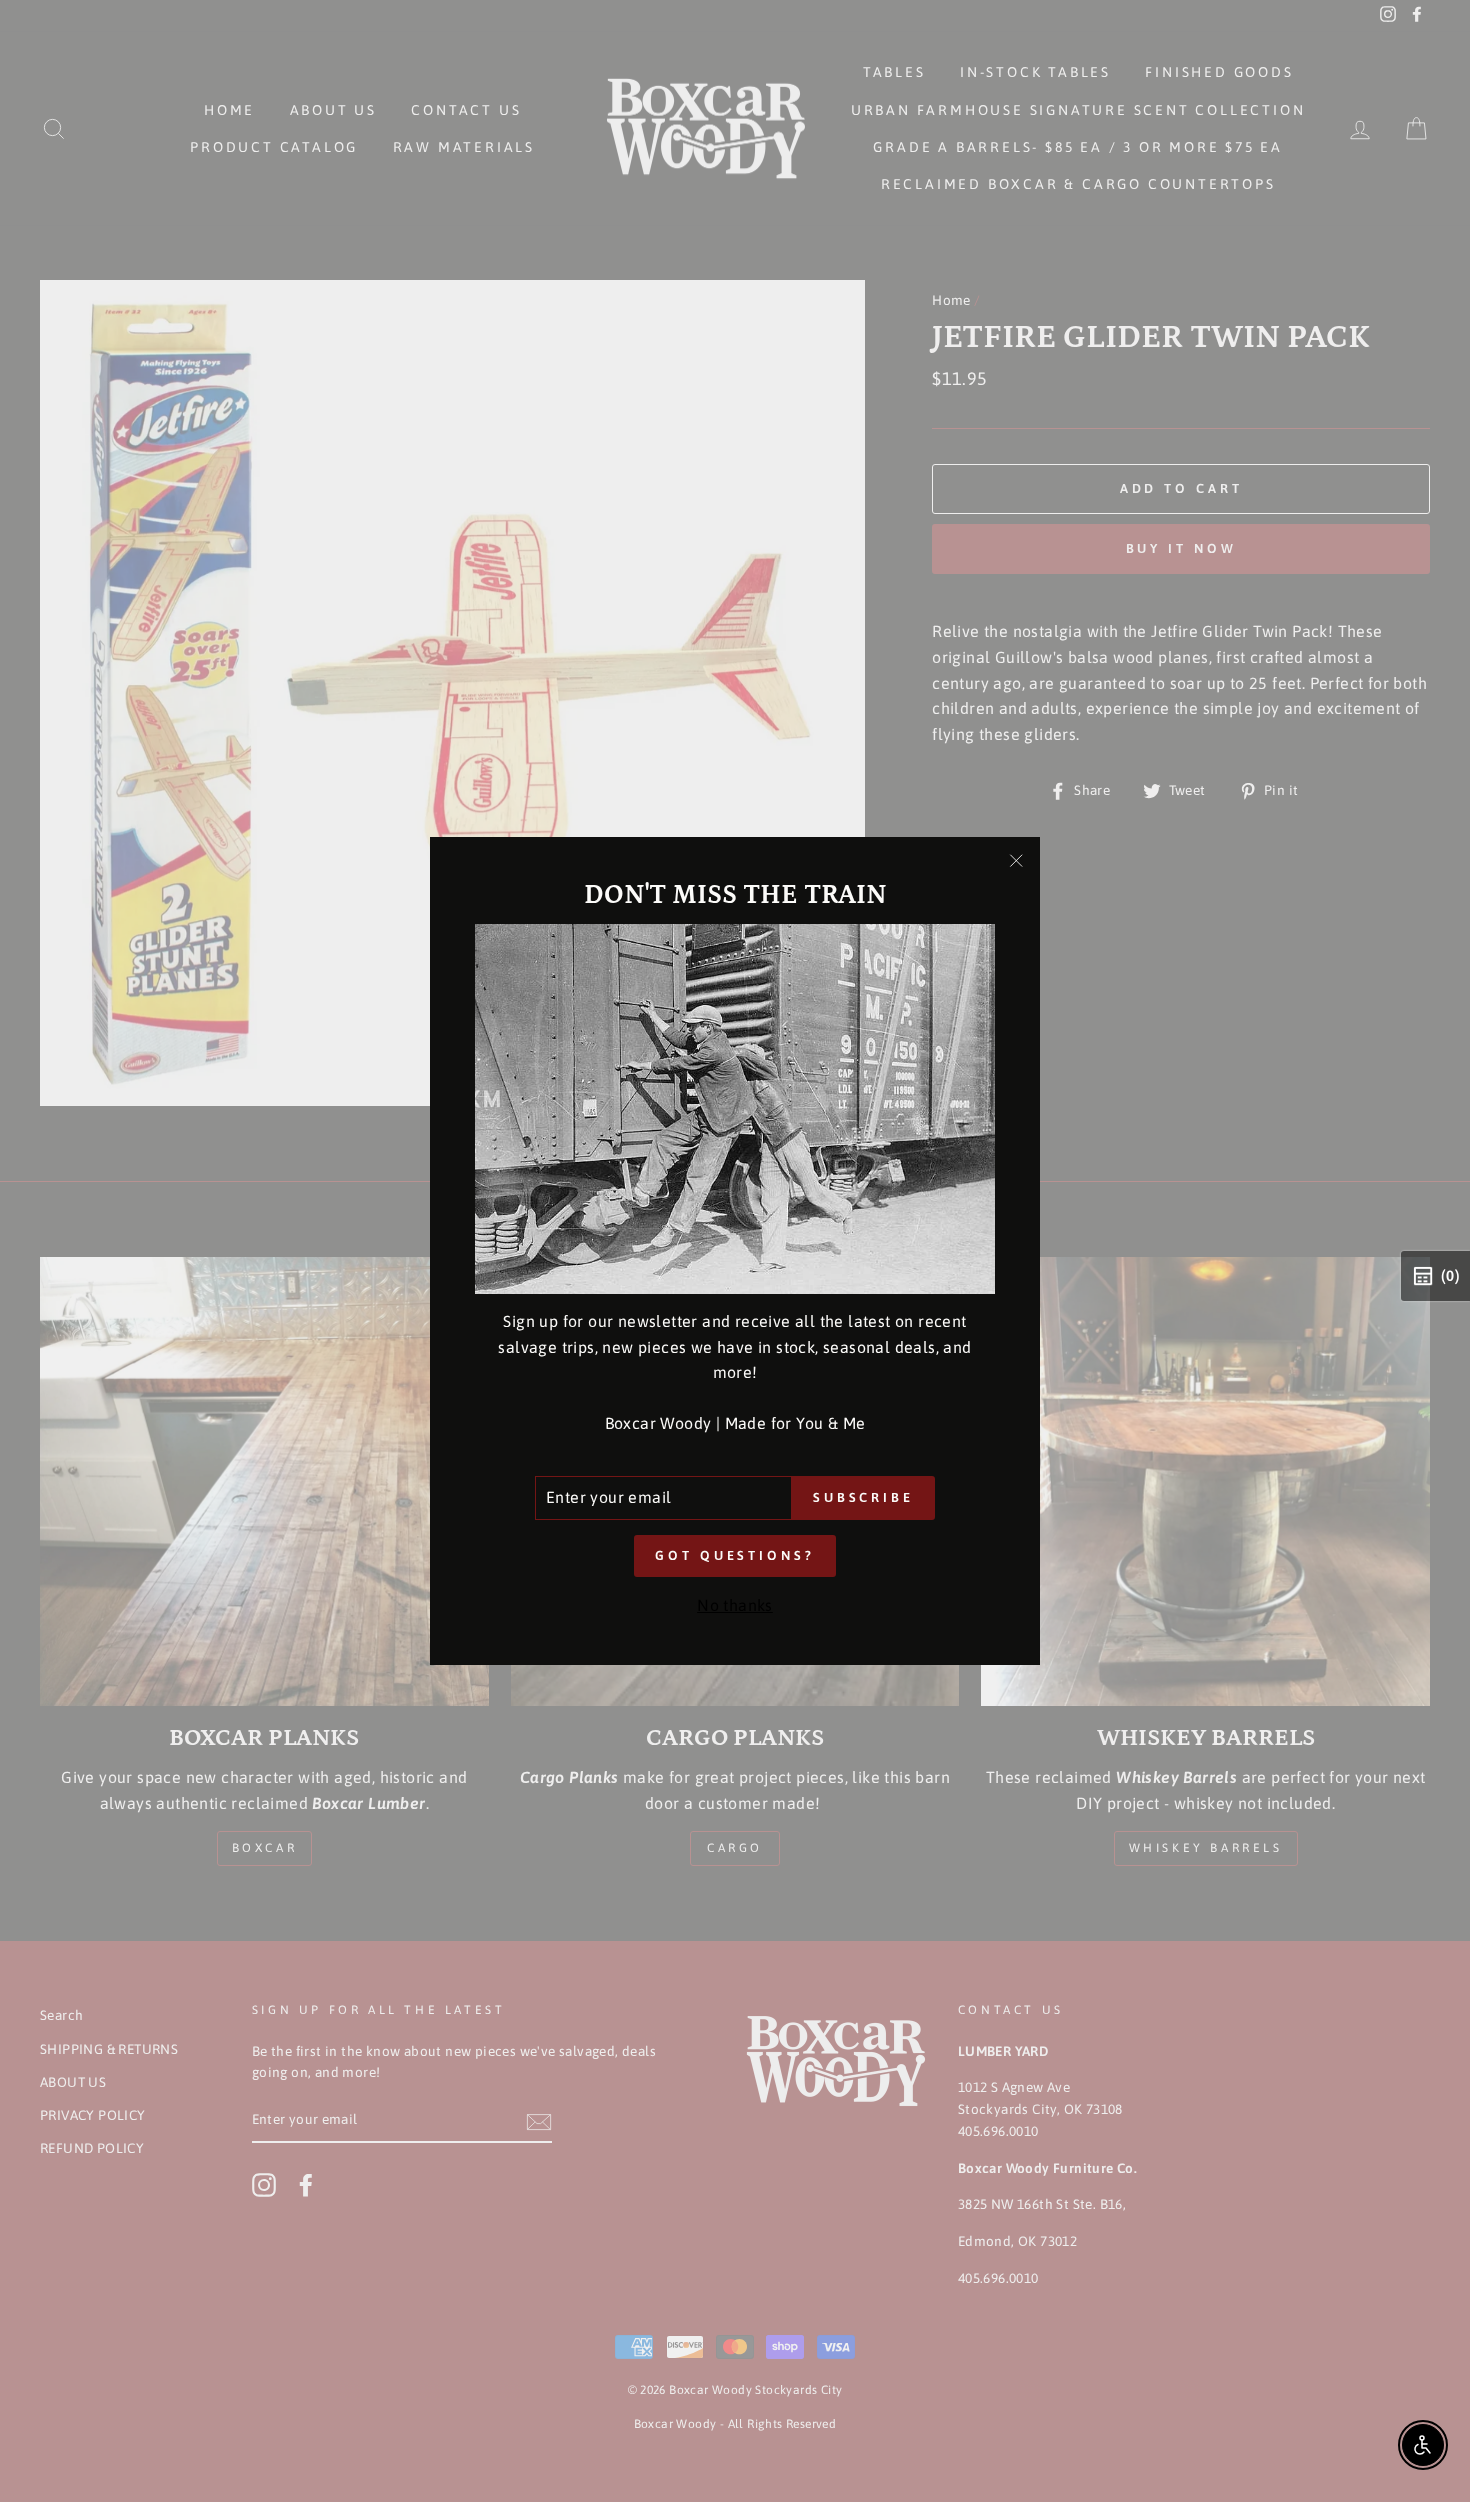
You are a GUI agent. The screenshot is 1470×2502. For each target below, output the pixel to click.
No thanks (735, 1605)
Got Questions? (735, 1555)
